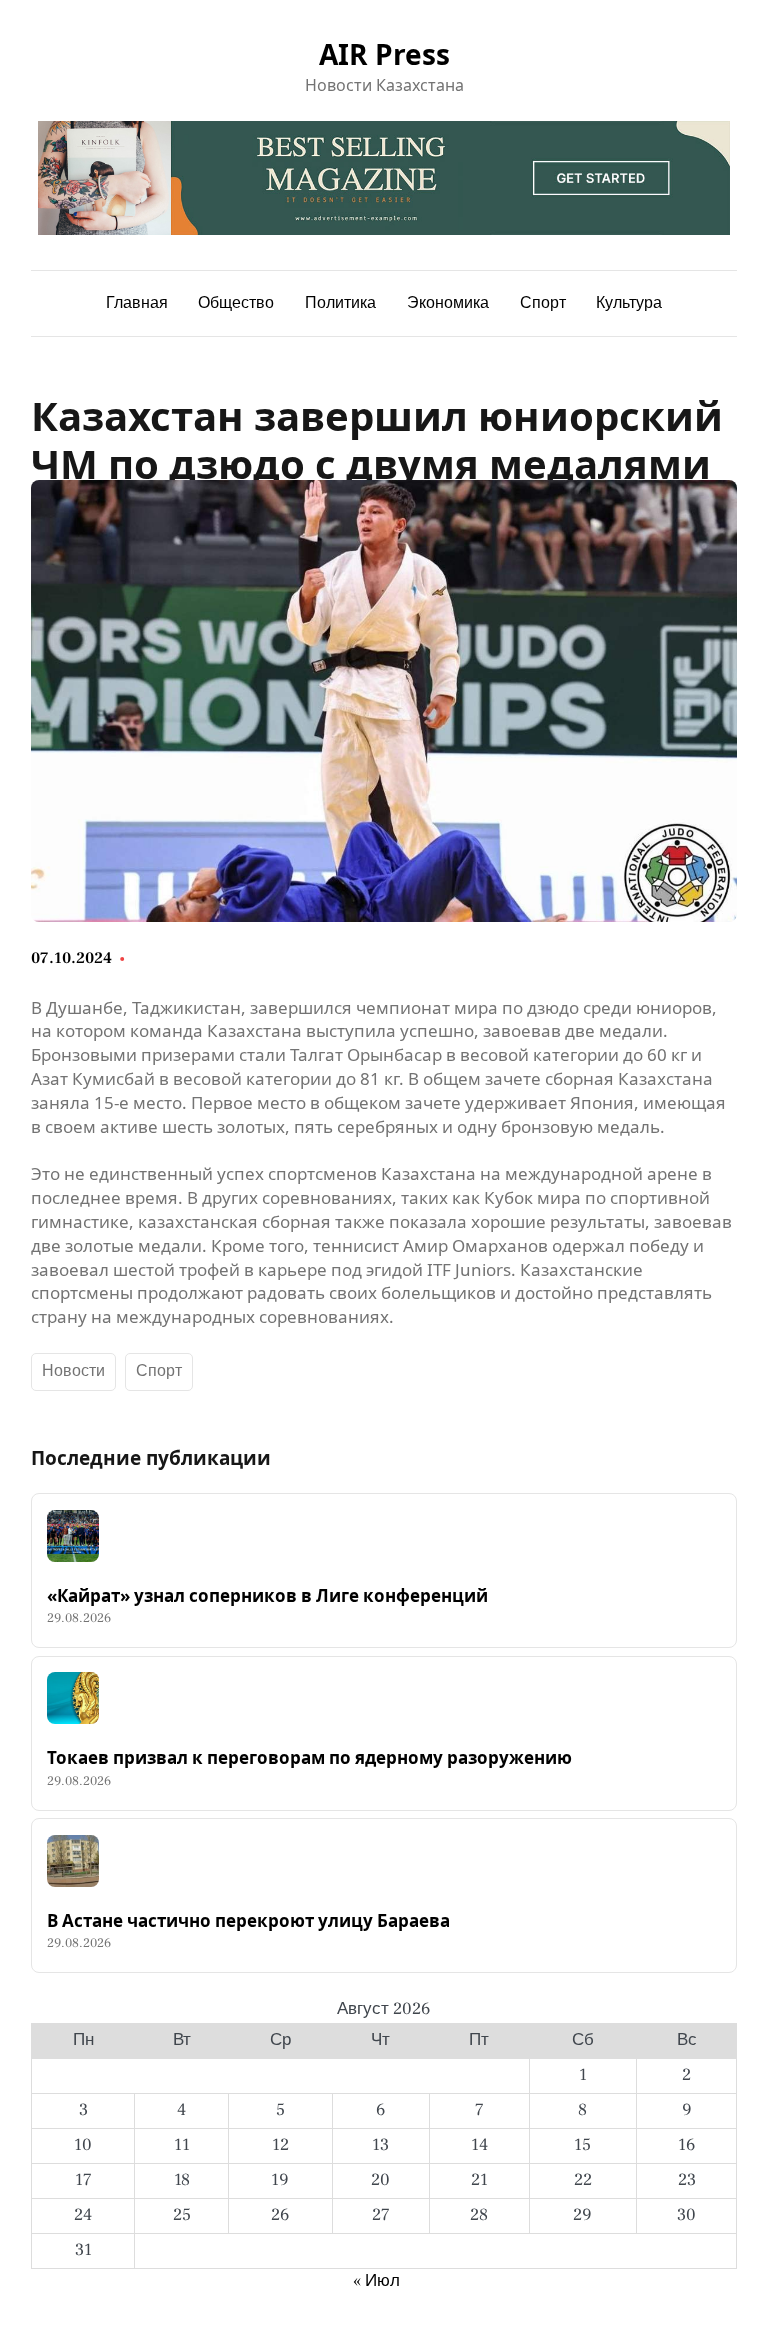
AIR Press (384, 54)
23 (687, 2180)
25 (182, 2215)
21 (479, 2180)
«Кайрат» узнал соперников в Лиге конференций (267, 1596)
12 (280, 2145)
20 (380, 2180)
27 (381, 2215)
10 (83, 2145)
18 (182, 2180)
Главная (137, 303)
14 (479, 2145)
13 (380, 2145)
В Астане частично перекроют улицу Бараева (248, 1921)
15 (582, 2145)
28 (479, 2215)
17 (83, 2180)
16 (687, 2145)
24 (83, 2215)
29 (582, 2215)
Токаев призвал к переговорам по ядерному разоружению (309, 1758)
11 (182, 2145)
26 (280, 2215)
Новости (73, 1371)
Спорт (159, 1371)
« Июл (376, 2281)
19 (280, 2180)
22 (583, 2180)
